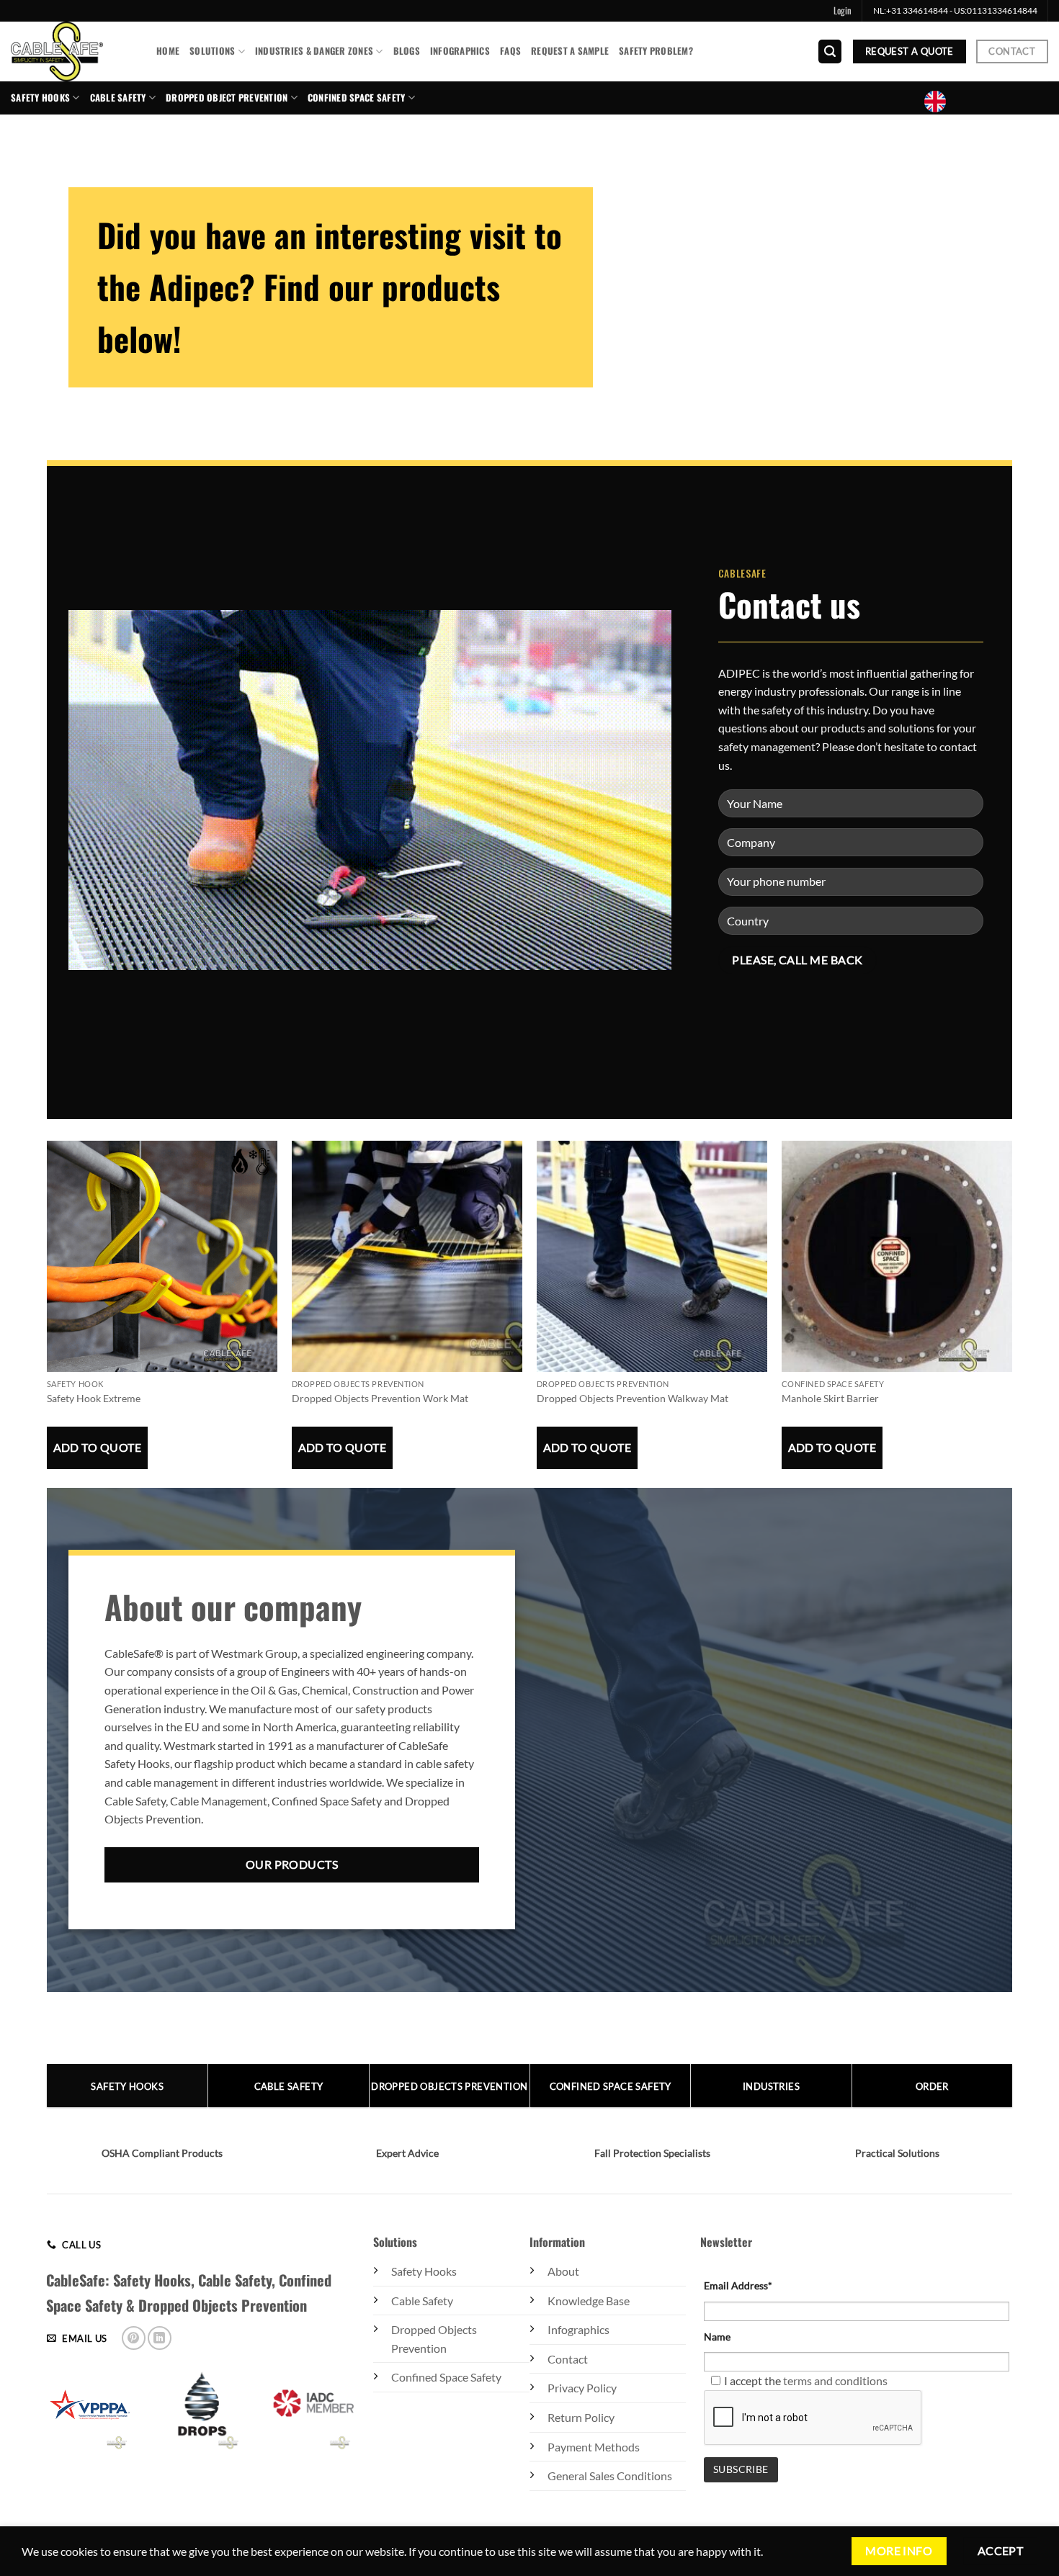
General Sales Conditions (610, 2476)
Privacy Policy (582, 2388)
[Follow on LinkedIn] (160, 2338)
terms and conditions (835, 2380)
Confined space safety (356, 98)
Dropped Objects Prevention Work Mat (380, 1398)
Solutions (212, 51)
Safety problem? (656, 51)
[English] (941, 102)
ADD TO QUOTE (98, 1448)
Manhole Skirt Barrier (830, 1398)
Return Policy (581, 2417)
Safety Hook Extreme (94, 1398)
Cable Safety (118, 98)
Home (168, 51)
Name (717, 2337)
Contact (568, 2359)
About (563, 2271)
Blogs (407, 51)
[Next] (1011, 1339)
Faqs (510, 51)
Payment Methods (594, 2447)
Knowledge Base (589, 2301)
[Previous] (48, 1339)
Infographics (460, 51)
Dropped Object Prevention (227, 98)
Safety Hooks (40, 98)
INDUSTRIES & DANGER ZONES (314, 51)
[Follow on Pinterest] (134, 2338)
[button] (843, 11)
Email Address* (738, 2285)
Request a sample (570, 51)
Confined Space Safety (446, 2377)
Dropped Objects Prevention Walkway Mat (633, 1398)
